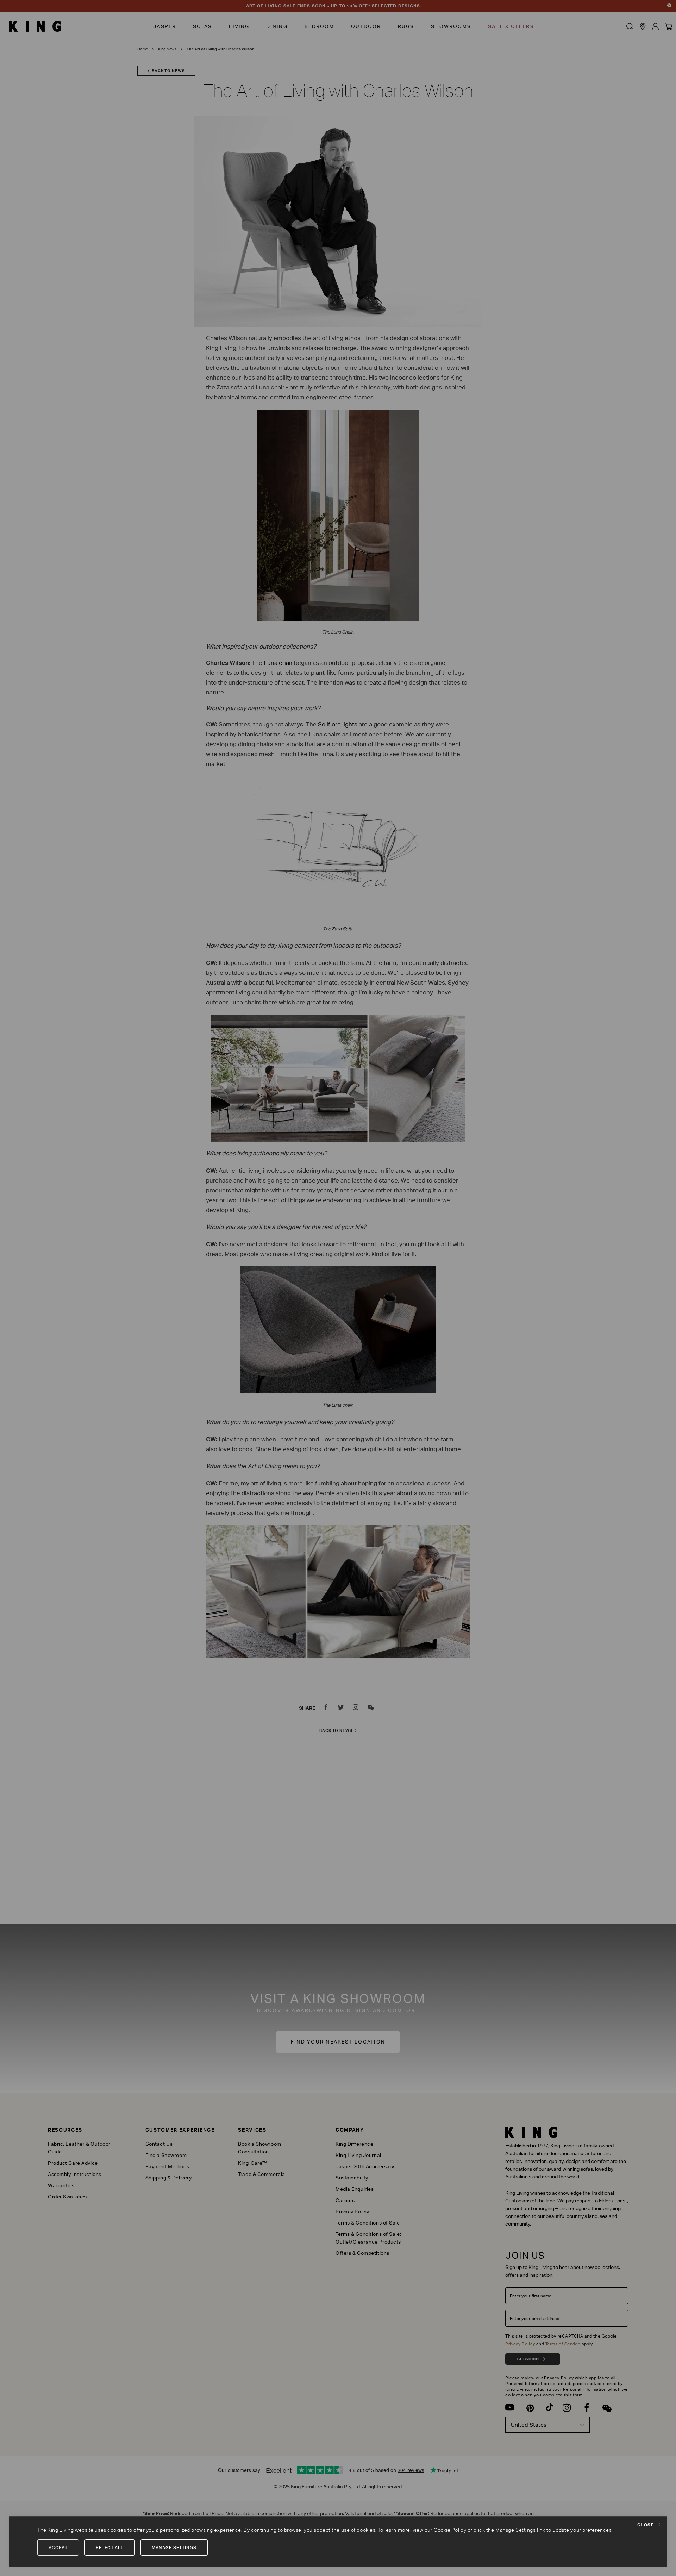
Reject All (110, 2548)
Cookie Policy (450, 2530)
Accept (58, 2548)
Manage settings (174, 2548)
